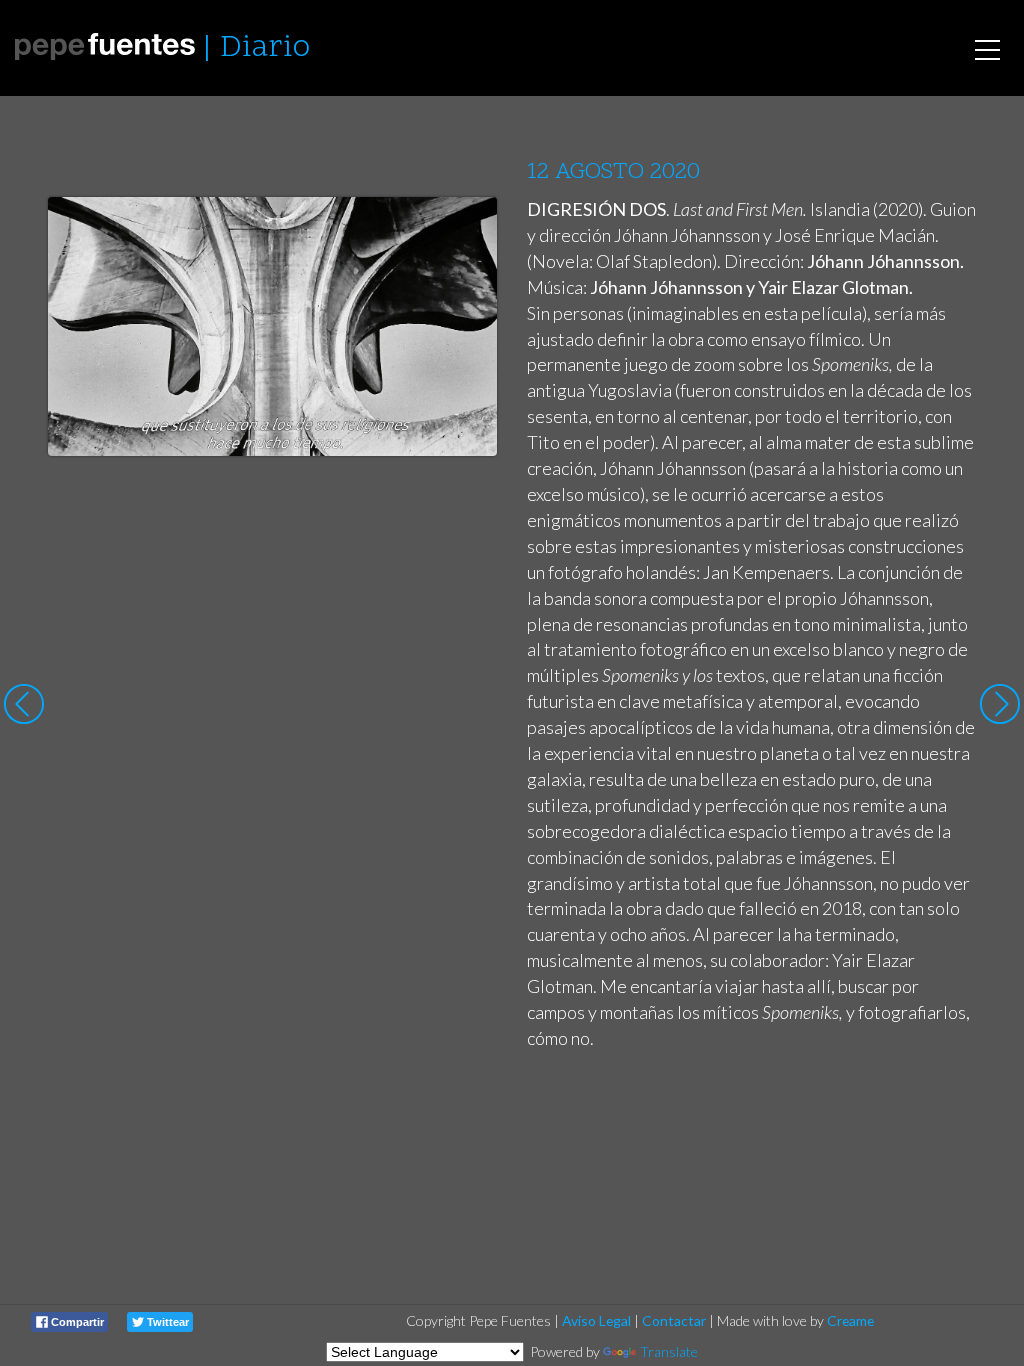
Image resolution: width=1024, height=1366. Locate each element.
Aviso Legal (596, 1320)
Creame (850, 1320)
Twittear (166, 1322)
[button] (466, 231)
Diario (265, 48)
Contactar (674, 1320)
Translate (669, 1351)
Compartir (76, 1322)
